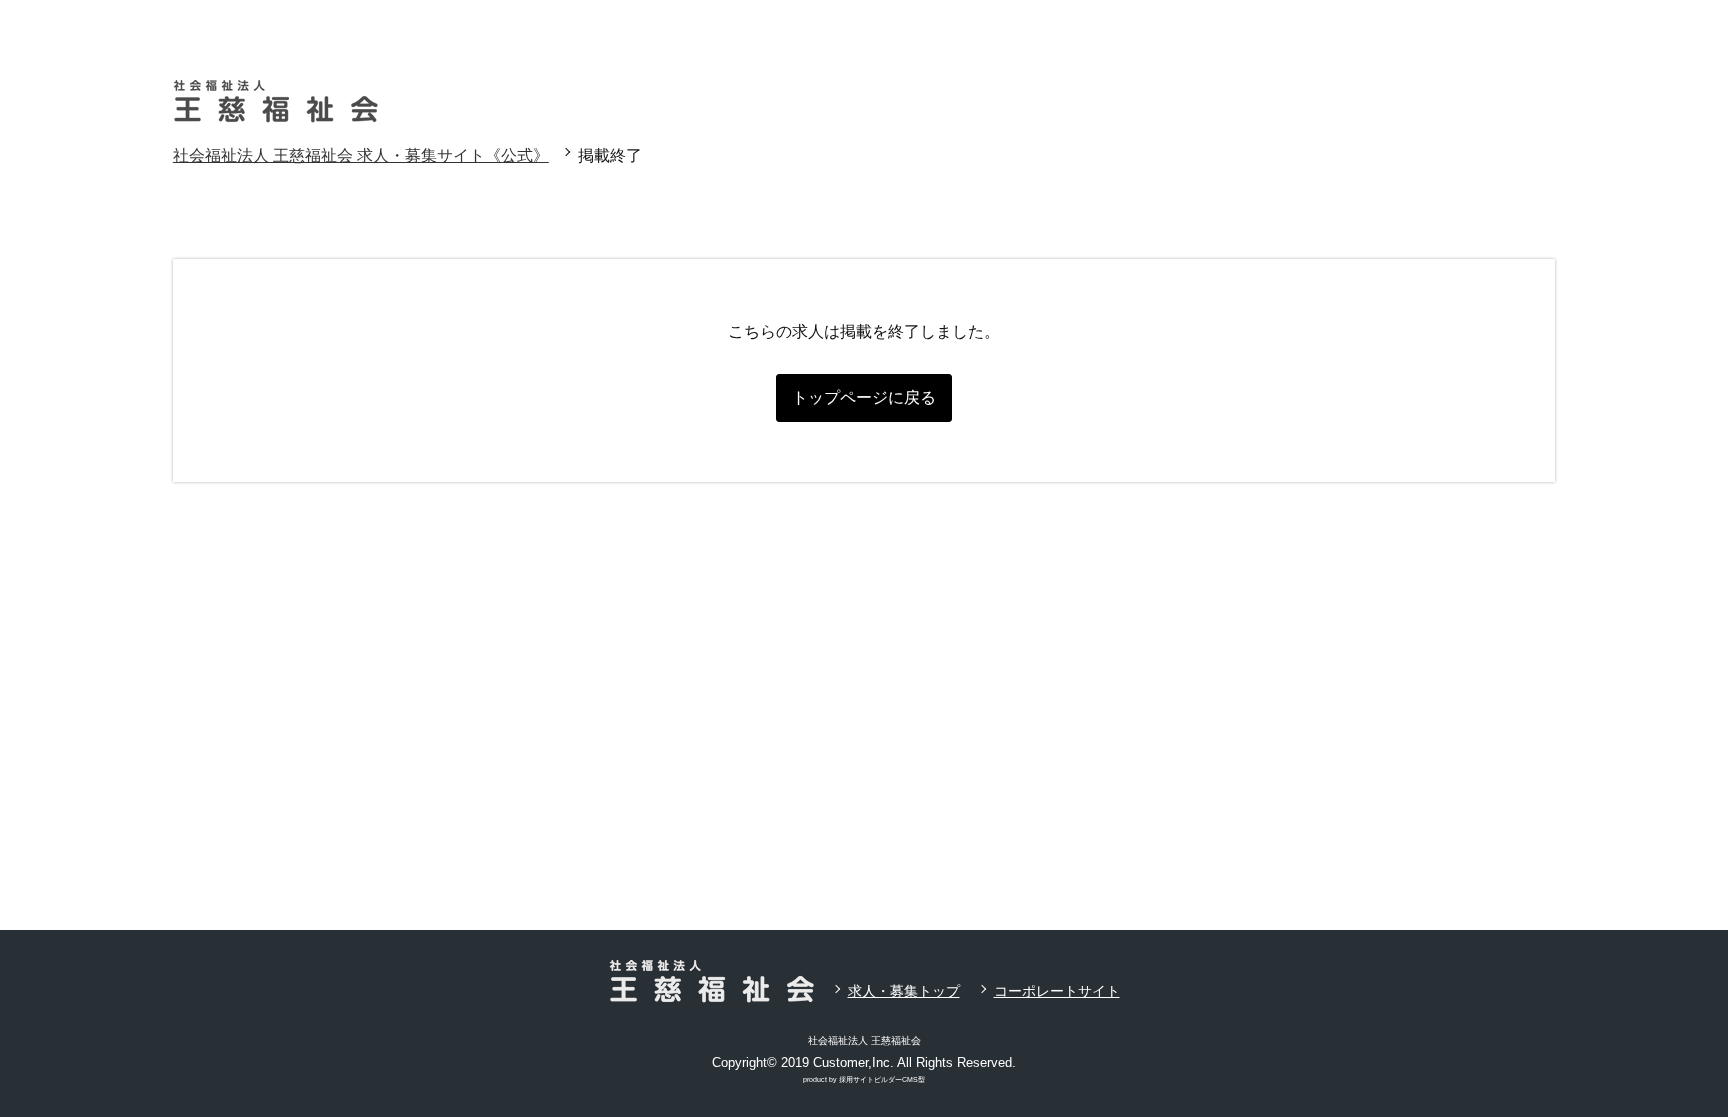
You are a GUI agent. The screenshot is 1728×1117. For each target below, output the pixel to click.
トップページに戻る (864, 397)
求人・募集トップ (904, 991)
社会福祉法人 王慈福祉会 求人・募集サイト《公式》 (361, 155)
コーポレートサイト (1057, 991)
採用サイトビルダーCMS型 (882, 1079)
